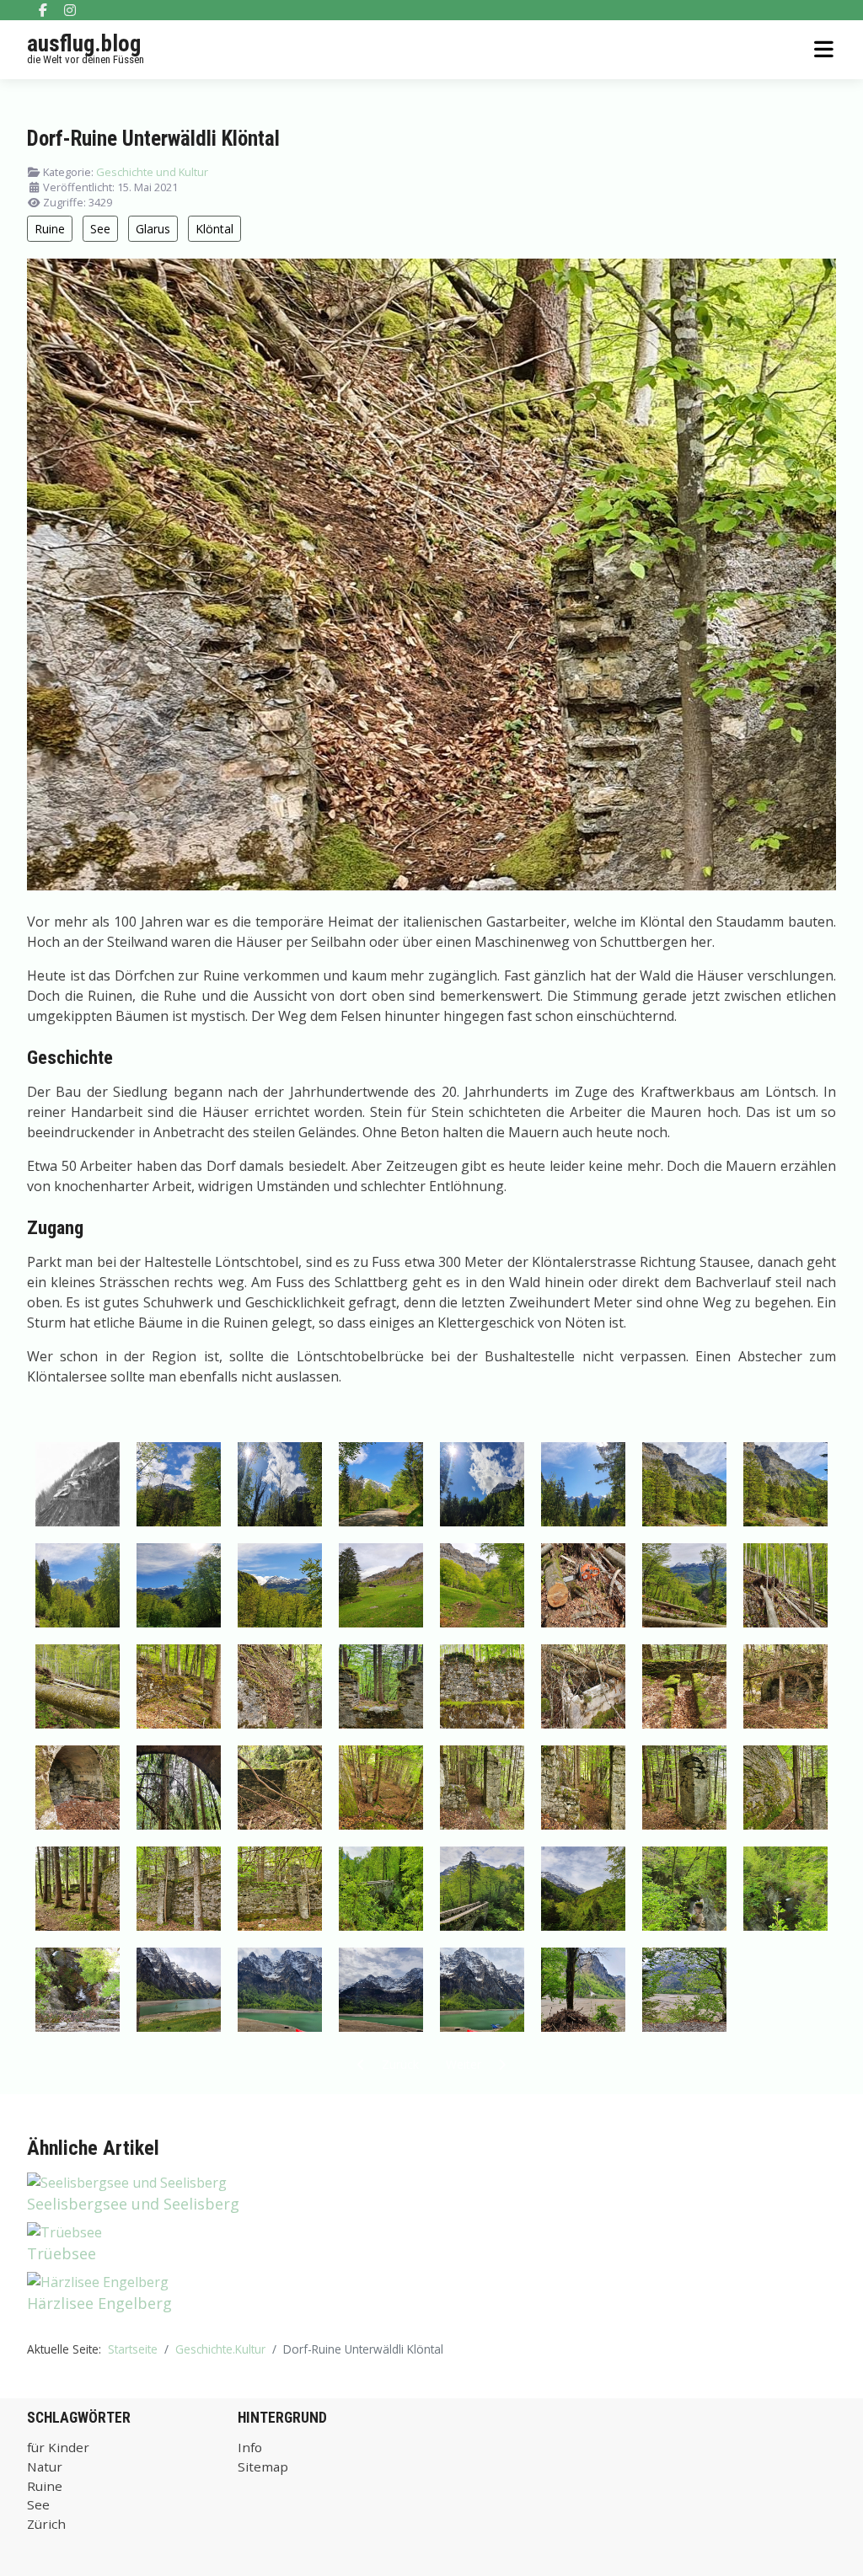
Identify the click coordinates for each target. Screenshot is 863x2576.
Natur (45, 2466)
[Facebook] (43, 10)
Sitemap (263, 2466)
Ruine (50, 229)
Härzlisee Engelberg (99, 2303)
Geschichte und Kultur (152, 172)
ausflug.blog (84, 44)
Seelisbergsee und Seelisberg (133, 2204)
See (100, 229)
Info (250, 2447)
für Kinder (58, 2447)
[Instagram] (70, 10)
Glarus (153, 229)
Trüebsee (62, 2253)
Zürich (46, 2524)
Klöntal (214, 229)
